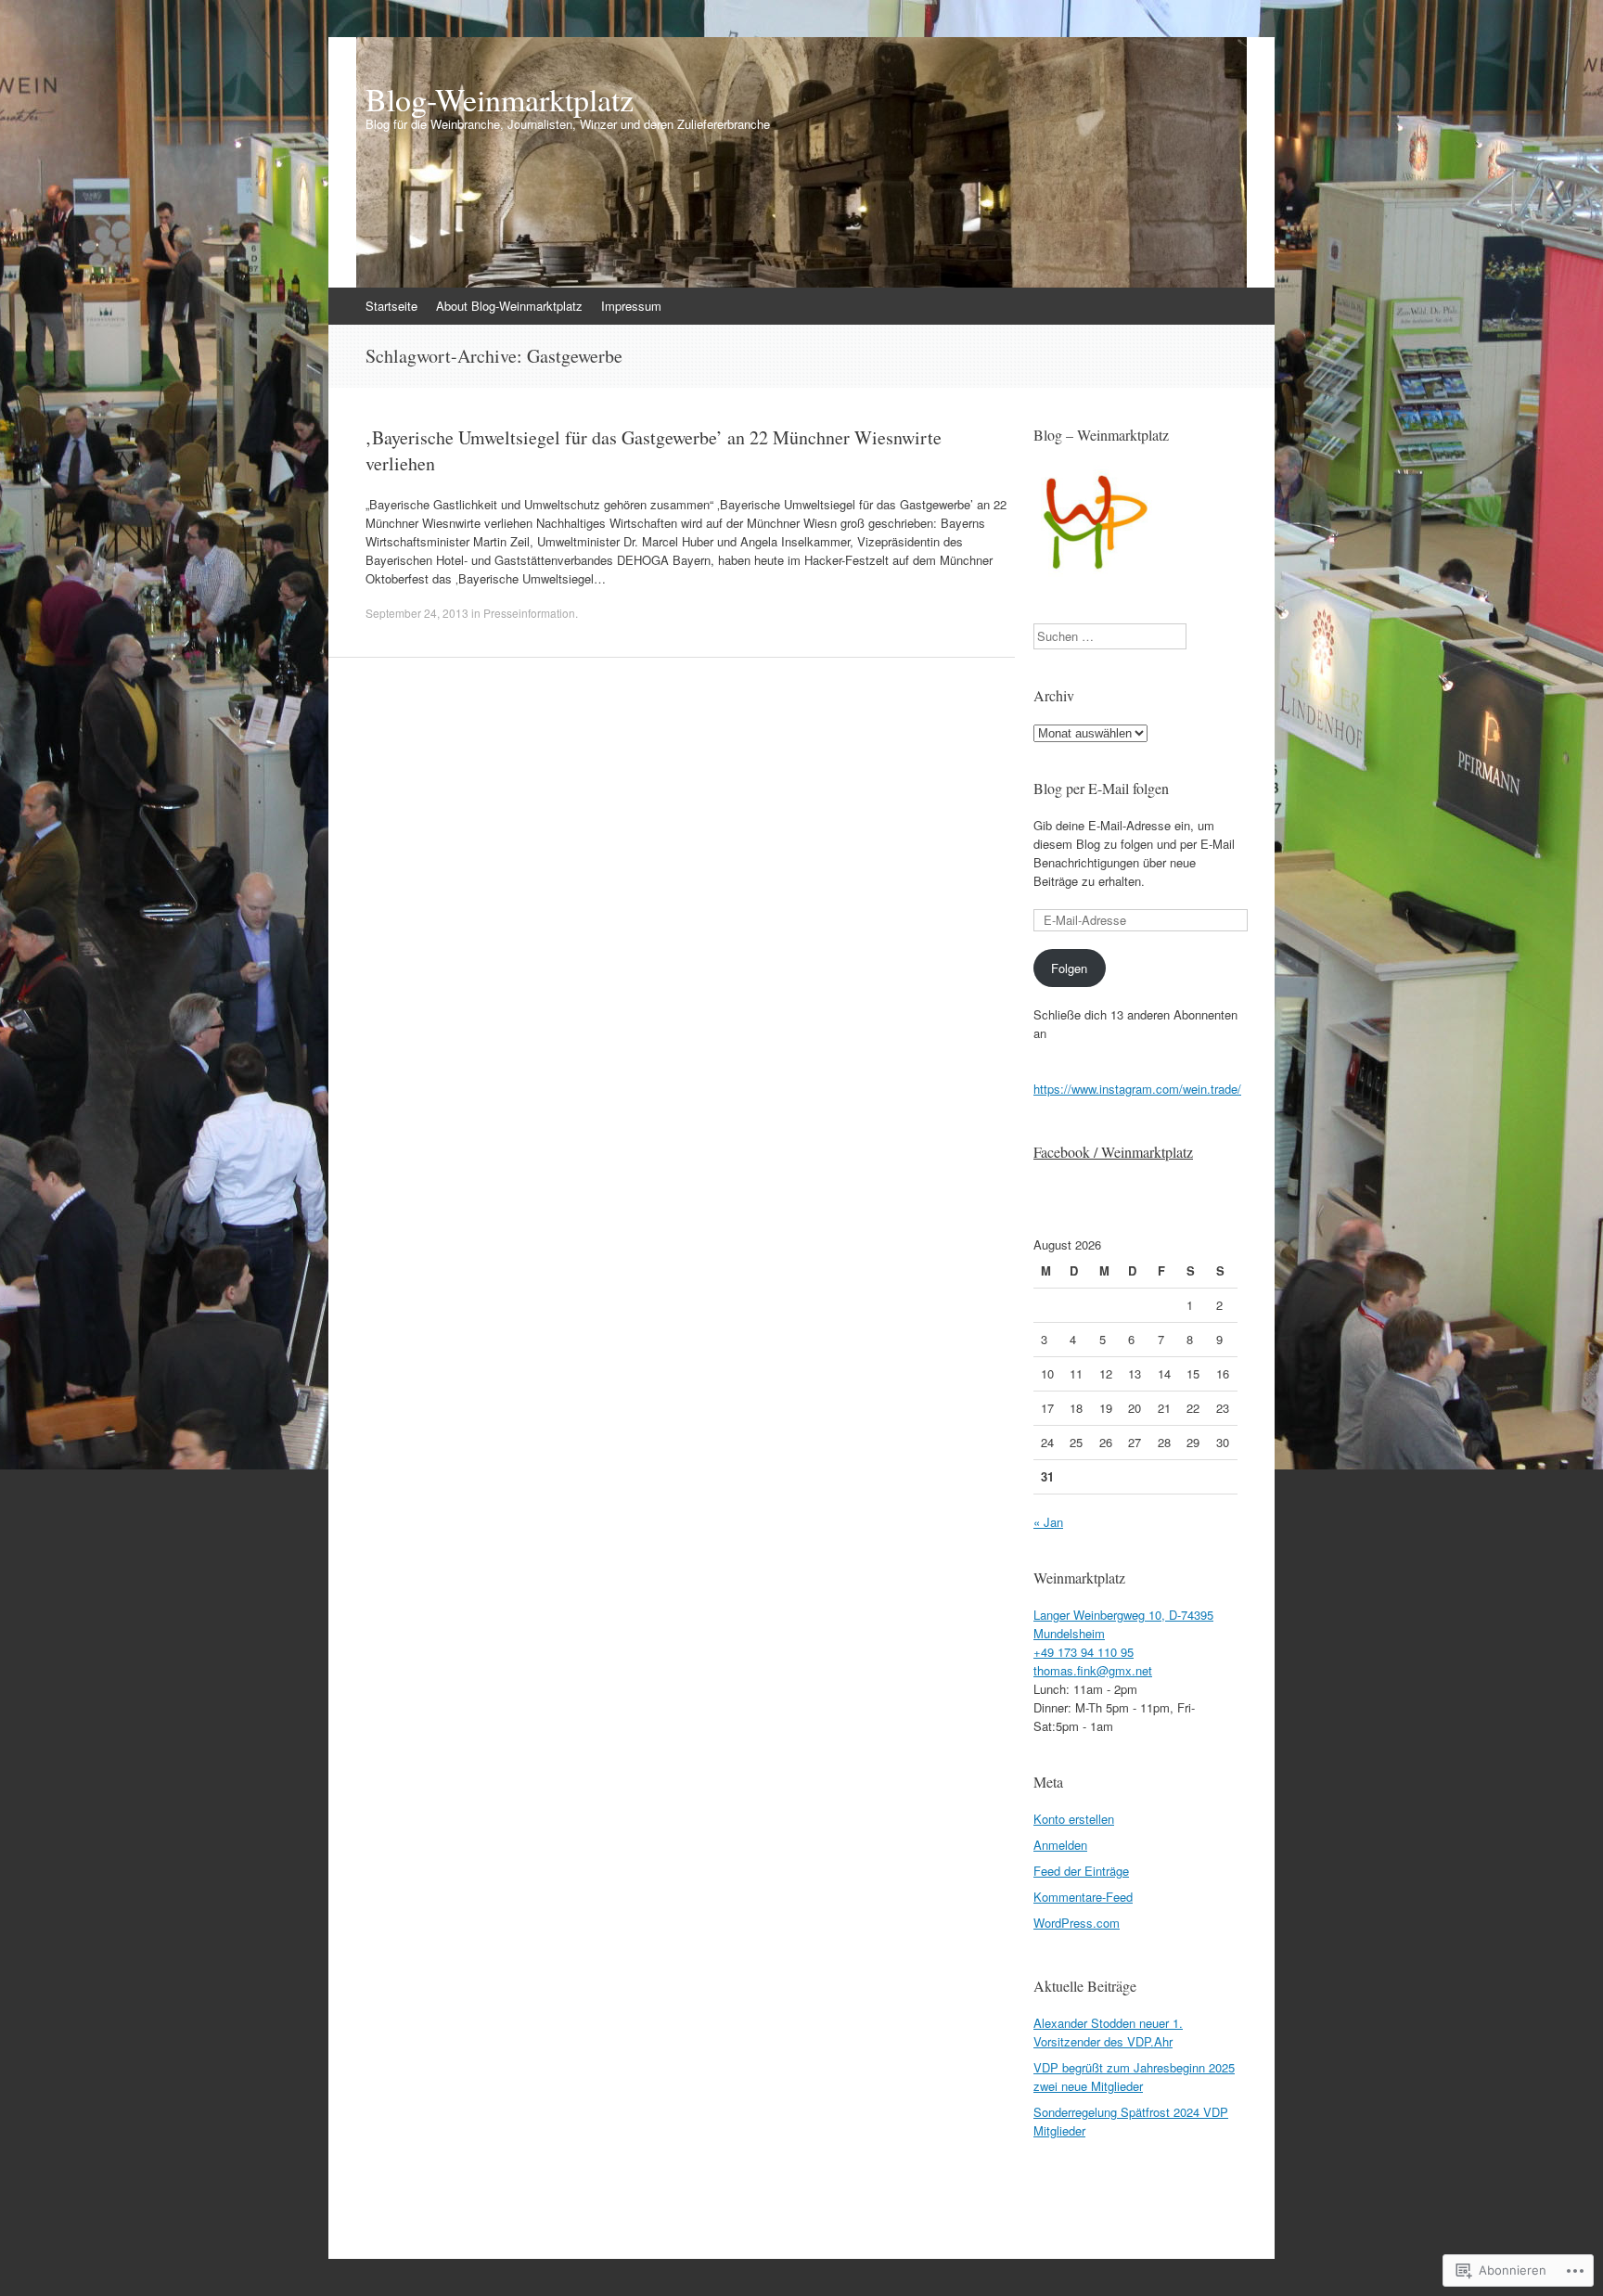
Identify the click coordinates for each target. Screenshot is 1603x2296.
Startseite (391, 306)
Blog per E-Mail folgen (1101, 788)
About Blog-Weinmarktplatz (509, 306)
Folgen (1069, 968)
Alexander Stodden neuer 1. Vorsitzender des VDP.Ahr (1108, 2032)
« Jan (1048, 1522)
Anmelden (1060, 1845)
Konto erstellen (1074, 1819)
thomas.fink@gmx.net (1093, 1670)
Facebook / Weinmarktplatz (1113, 1152)
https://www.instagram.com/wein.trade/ (1137, 1089)
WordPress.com (1077, 1923)
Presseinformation (529, 613)
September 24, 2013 (417, 613)
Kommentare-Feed (1083, 1897)
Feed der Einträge (1081, 1871)
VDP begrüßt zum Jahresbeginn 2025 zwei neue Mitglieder (1134, 2077)
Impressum (631, 306)
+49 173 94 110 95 (1084, 1652)
